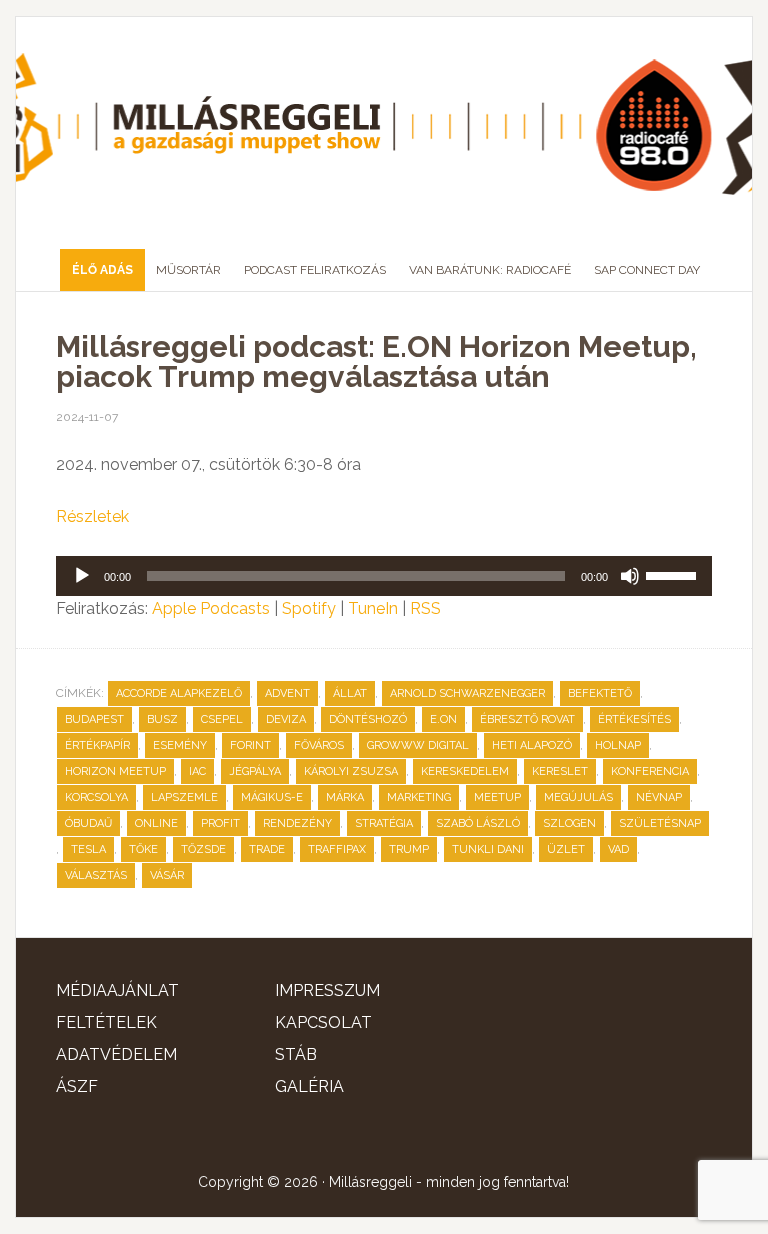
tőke (143, 849)
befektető (600, 693)
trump (409, 849)
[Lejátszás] (82, 576)
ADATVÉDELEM (116, 1054)
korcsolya (96, 797)
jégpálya (255, 771)
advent (287, 693)
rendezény (297, 823)
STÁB (296, 1054)
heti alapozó (532, 745)
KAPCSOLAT (323, 1022)
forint (250, 745)
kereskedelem (465, 771)
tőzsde (203, 849)
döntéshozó (368, 719)
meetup (497, 797)
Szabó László (478, 823)
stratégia (384, 823)
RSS (425, 608)
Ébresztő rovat (527, 719)
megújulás (578, 797)
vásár (167, 875)
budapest (94, 719)
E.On (443, 719)
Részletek (92, 516)
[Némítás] (630, 576)
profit (220, 823)
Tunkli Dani (488, 849)
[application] (383, 576)
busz (162, 719)
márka (345, 797)
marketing (419, 797)
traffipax (337, 849)
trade (267, 849)
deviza (286, 719)
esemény (180, 745)
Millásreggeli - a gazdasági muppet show (383, 125)
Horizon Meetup (115, 771)
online (156, 823)
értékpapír (97, 745)
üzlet (566, 849)
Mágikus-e (272, 797)
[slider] (674, 574)
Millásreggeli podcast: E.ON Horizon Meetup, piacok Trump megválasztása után (376, 361)
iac (197, 771)
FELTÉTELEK (106, 1022)
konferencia (650, 771)
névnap (659, 797)
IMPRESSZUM (327, 990)
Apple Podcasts (211, 608)
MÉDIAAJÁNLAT (117, 990)
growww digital (418, 745)
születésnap (660, 823)
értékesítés (634, 719)
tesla (88, 849)
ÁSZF (77, 1086)
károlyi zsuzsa (351, 771)
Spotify (309, 608)
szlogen (569, 823)
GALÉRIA (309, 1086)
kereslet (560, 771)
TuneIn (373, 608)
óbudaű (88, 823)
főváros (319, 745)
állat (350, 693)
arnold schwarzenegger (467, 693)
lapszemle (184, 797)
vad (618, 849)
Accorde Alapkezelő (179, 693)
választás (96, 875)
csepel (222, 719)
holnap (618, 745)
